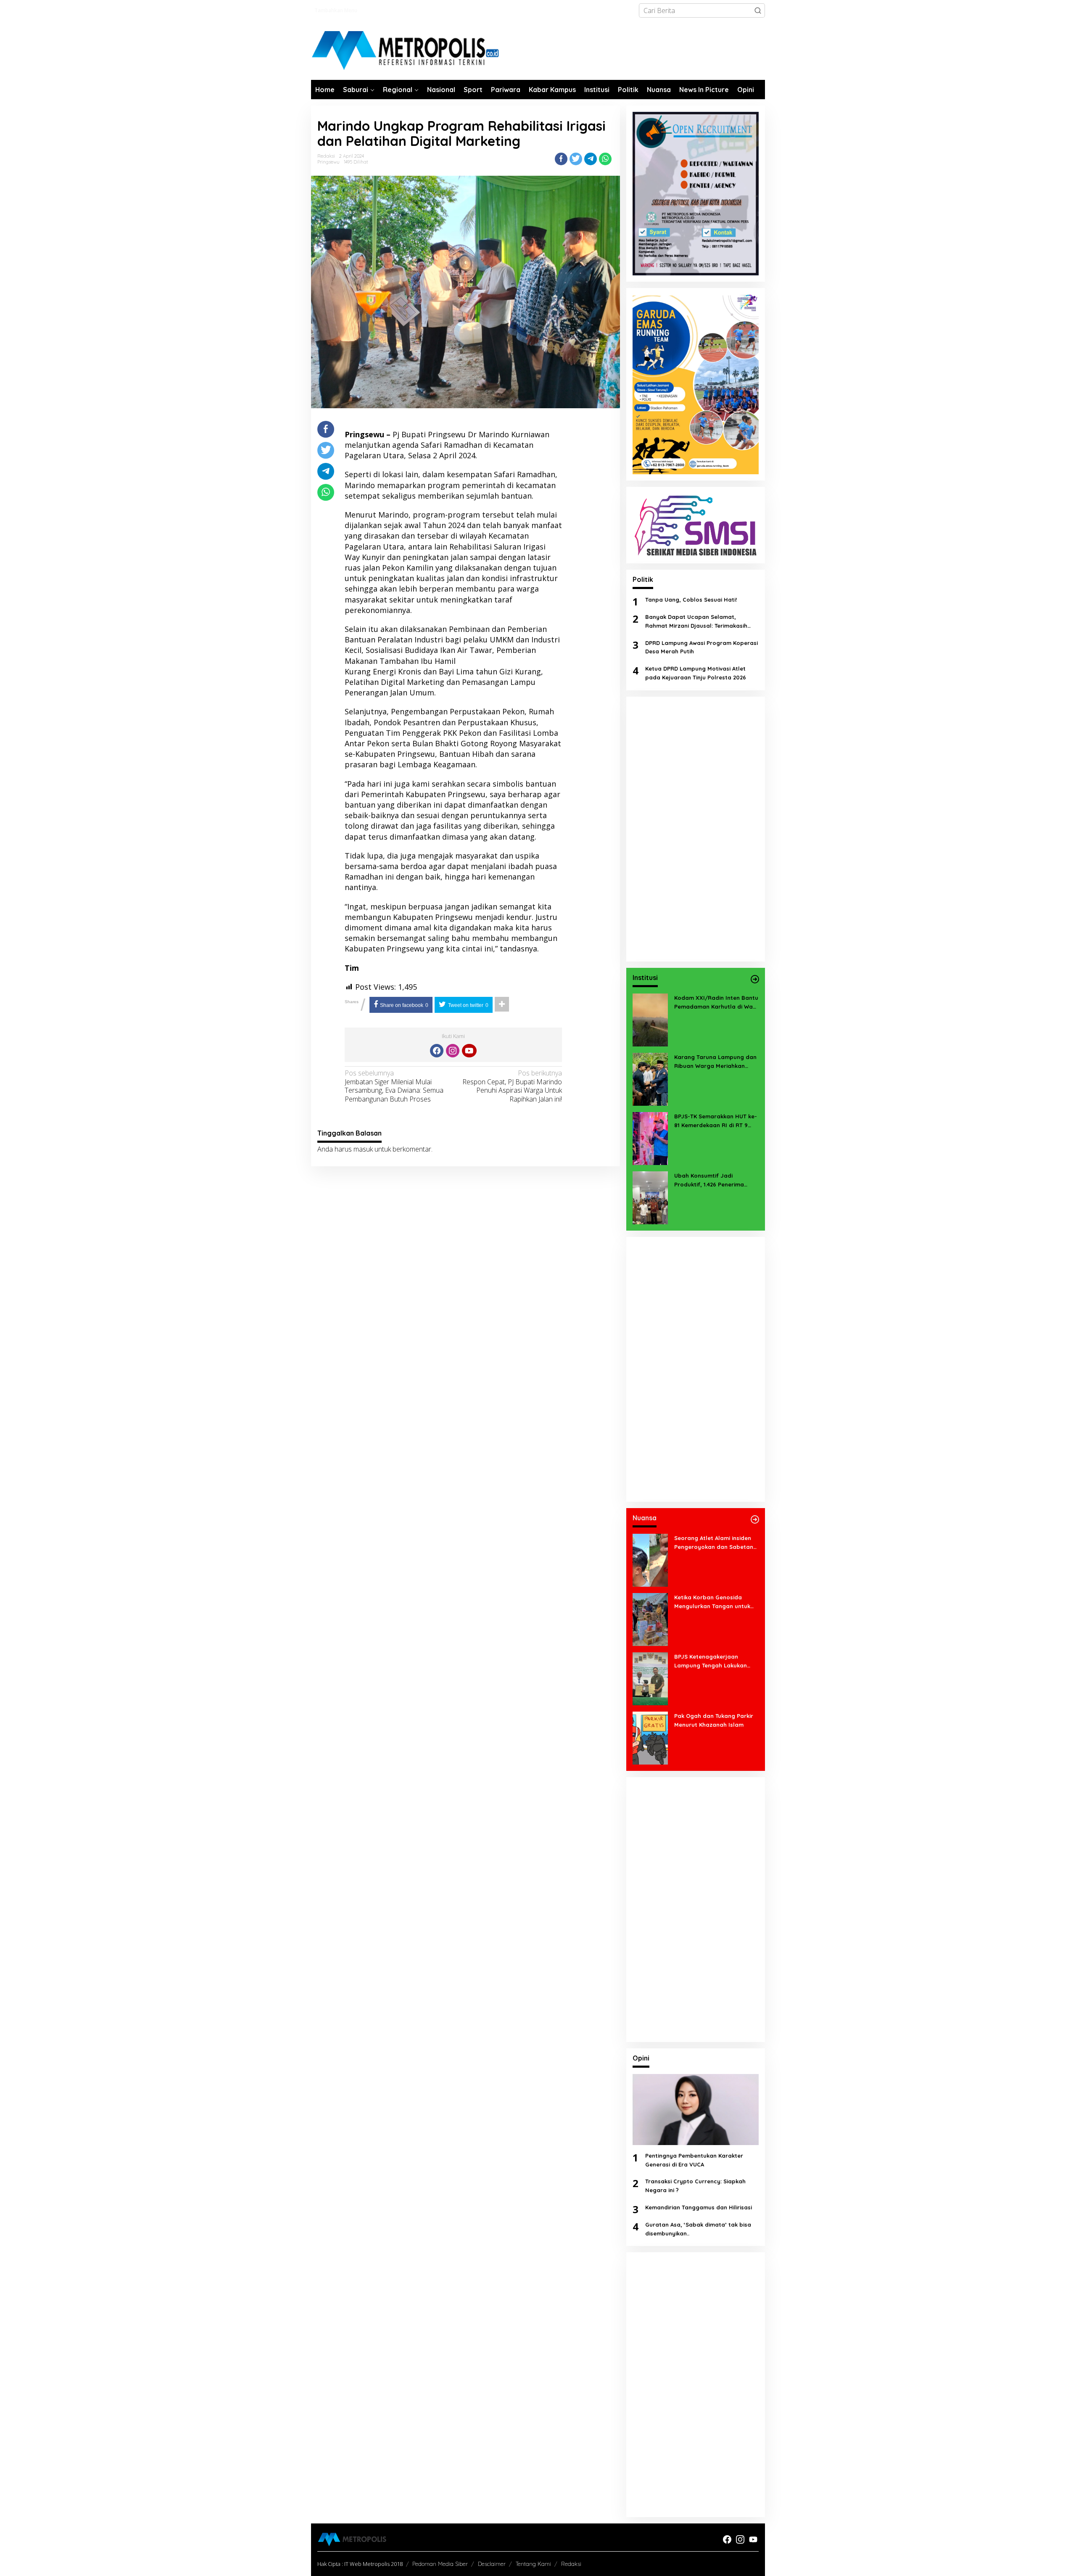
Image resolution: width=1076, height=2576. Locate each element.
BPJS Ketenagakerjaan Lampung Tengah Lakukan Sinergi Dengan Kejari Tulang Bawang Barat (714, 1662)
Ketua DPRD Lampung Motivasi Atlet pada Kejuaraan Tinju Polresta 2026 (696, 673)
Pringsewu (328, 162)
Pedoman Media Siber (440, 2564)
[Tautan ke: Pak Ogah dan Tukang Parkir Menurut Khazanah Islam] (650, 1737)
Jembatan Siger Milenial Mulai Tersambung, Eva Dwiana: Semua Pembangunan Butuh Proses (394, 1086)
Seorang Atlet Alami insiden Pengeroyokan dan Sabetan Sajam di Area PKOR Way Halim (714, 1543)
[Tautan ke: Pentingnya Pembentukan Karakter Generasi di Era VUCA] (696, 2110)
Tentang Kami (533, 2564)
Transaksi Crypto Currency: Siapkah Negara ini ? (695, 2186)
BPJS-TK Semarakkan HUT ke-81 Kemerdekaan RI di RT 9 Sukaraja (716, 1121)
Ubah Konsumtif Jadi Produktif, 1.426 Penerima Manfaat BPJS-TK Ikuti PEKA (713, 1181)
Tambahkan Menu (336, 10)
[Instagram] (453, 1051)
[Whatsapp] (605, 159)
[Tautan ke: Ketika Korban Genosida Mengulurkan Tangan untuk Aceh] (650, 1619)
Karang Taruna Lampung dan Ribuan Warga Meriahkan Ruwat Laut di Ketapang (715, 1062)
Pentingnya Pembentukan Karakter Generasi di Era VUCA (694, 2160)
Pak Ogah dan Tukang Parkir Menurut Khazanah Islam (714, 1720)
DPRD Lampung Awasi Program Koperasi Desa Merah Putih (702, 647)
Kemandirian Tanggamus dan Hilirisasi (699, 2207)
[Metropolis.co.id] (406, 51)
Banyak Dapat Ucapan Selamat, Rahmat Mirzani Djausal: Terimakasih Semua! (696, 622)
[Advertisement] (696, 829)
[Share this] (561, 159)
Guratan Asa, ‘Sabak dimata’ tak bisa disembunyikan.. (698, 2229)
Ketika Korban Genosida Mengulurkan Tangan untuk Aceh (712, 1602)
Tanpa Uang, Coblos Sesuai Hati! (691, 600)
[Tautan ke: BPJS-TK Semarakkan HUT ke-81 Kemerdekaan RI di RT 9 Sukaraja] (650, 1138)
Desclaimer (492, 2564)
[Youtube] (469, 1051)
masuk (363, 1149)
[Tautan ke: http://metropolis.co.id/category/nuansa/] (755, 1519)
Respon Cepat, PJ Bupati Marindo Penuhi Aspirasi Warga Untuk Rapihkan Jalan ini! (512, 1086)
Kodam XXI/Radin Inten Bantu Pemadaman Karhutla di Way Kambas (716, 1003)
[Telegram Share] (591, 159)
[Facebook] (437, 1051)
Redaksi (571, 2564)
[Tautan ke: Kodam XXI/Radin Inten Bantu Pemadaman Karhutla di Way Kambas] (650, 1019)
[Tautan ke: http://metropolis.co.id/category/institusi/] (755, 979)
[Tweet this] (576, 159)
